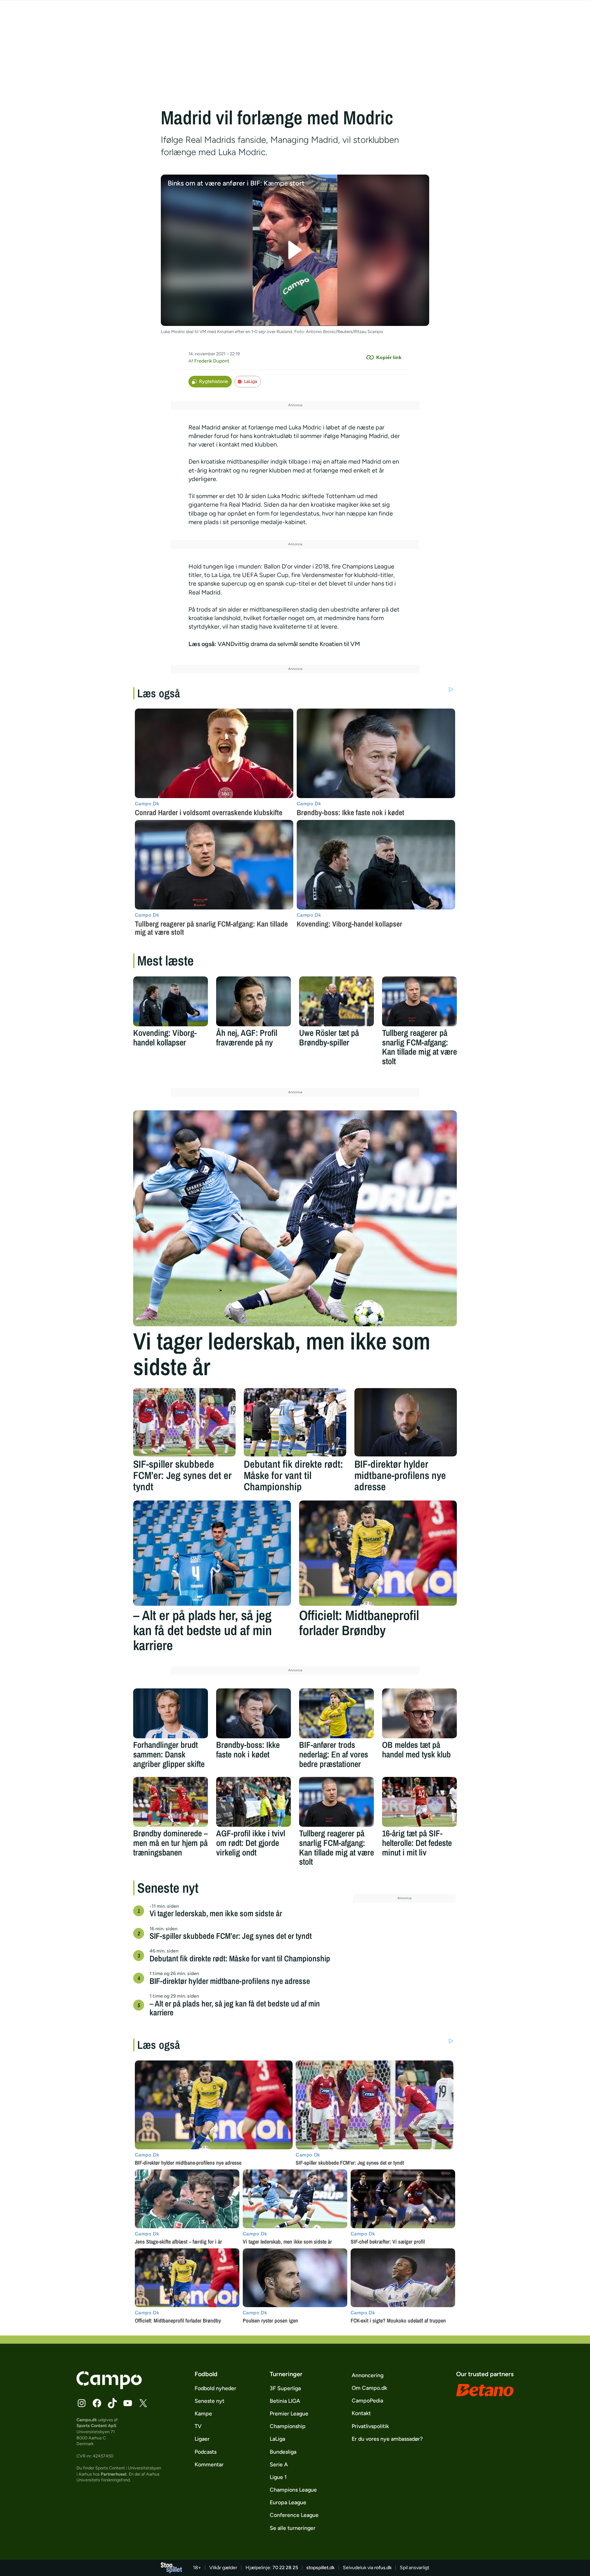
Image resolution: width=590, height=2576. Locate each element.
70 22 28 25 (285, 2568)
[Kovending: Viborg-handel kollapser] (171, 1001)
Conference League (294, 2515)
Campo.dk (87, 2420)
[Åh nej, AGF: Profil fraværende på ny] (254, 1001)
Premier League (289, 2414)
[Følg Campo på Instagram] (82, 2403)
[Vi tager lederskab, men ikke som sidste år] (295, 1218)
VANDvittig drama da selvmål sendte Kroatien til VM (289, 644)
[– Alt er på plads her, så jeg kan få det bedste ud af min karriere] (212, 1553)
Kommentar (209, 2464)
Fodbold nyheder (215, 2388)
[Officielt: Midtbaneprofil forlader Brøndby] (378, 1553)
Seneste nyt (209, 2401)
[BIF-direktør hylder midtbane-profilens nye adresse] (406, 1422)
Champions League (293, 2490)
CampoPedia (367, 2401)
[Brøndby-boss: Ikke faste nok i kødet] (254, 1713)
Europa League (288, 2502)
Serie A (279, 2464)
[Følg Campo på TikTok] (112, 2403)
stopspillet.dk (320, 2568)
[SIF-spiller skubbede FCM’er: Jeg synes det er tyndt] (184, 1422)
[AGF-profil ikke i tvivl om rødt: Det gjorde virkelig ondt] (254, 1802)
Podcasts (206, 2452)
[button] (295, 250)
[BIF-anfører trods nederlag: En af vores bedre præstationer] (336, 1713)
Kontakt (361, 2413)
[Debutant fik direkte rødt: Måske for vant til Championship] (295, 1422)
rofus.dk (383, 2568)
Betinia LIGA (285, 2401)
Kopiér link (389, 357)
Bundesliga (283, 2452)
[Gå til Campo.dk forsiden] (109, 2387)
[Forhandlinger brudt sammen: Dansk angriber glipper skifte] (171, 1713)
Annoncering (368, 2375)
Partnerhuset (114, 2474)
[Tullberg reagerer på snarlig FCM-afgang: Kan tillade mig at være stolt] (419, 1001)
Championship (288, 2426)
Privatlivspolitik (370, 2426)
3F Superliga (285, 2388)
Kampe (203, 2414)
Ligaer (202, 2439)
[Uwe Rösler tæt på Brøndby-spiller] (336, 1001)
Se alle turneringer (293, 2528)
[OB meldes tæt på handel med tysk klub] (419, 1713)
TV (198, 2426)
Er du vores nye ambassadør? (387, 2439)
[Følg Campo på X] (143, 2403)
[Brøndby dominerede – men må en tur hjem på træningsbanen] (171, 1802)
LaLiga (250, 381)
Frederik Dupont (212, 361)
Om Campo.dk (369, 2388)
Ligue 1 (278, 2477)
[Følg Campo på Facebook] (97, 2403)
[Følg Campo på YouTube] (128, 2403)
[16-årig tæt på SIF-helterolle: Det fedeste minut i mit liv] (419, 1802)
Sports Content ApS (96, 2426)
